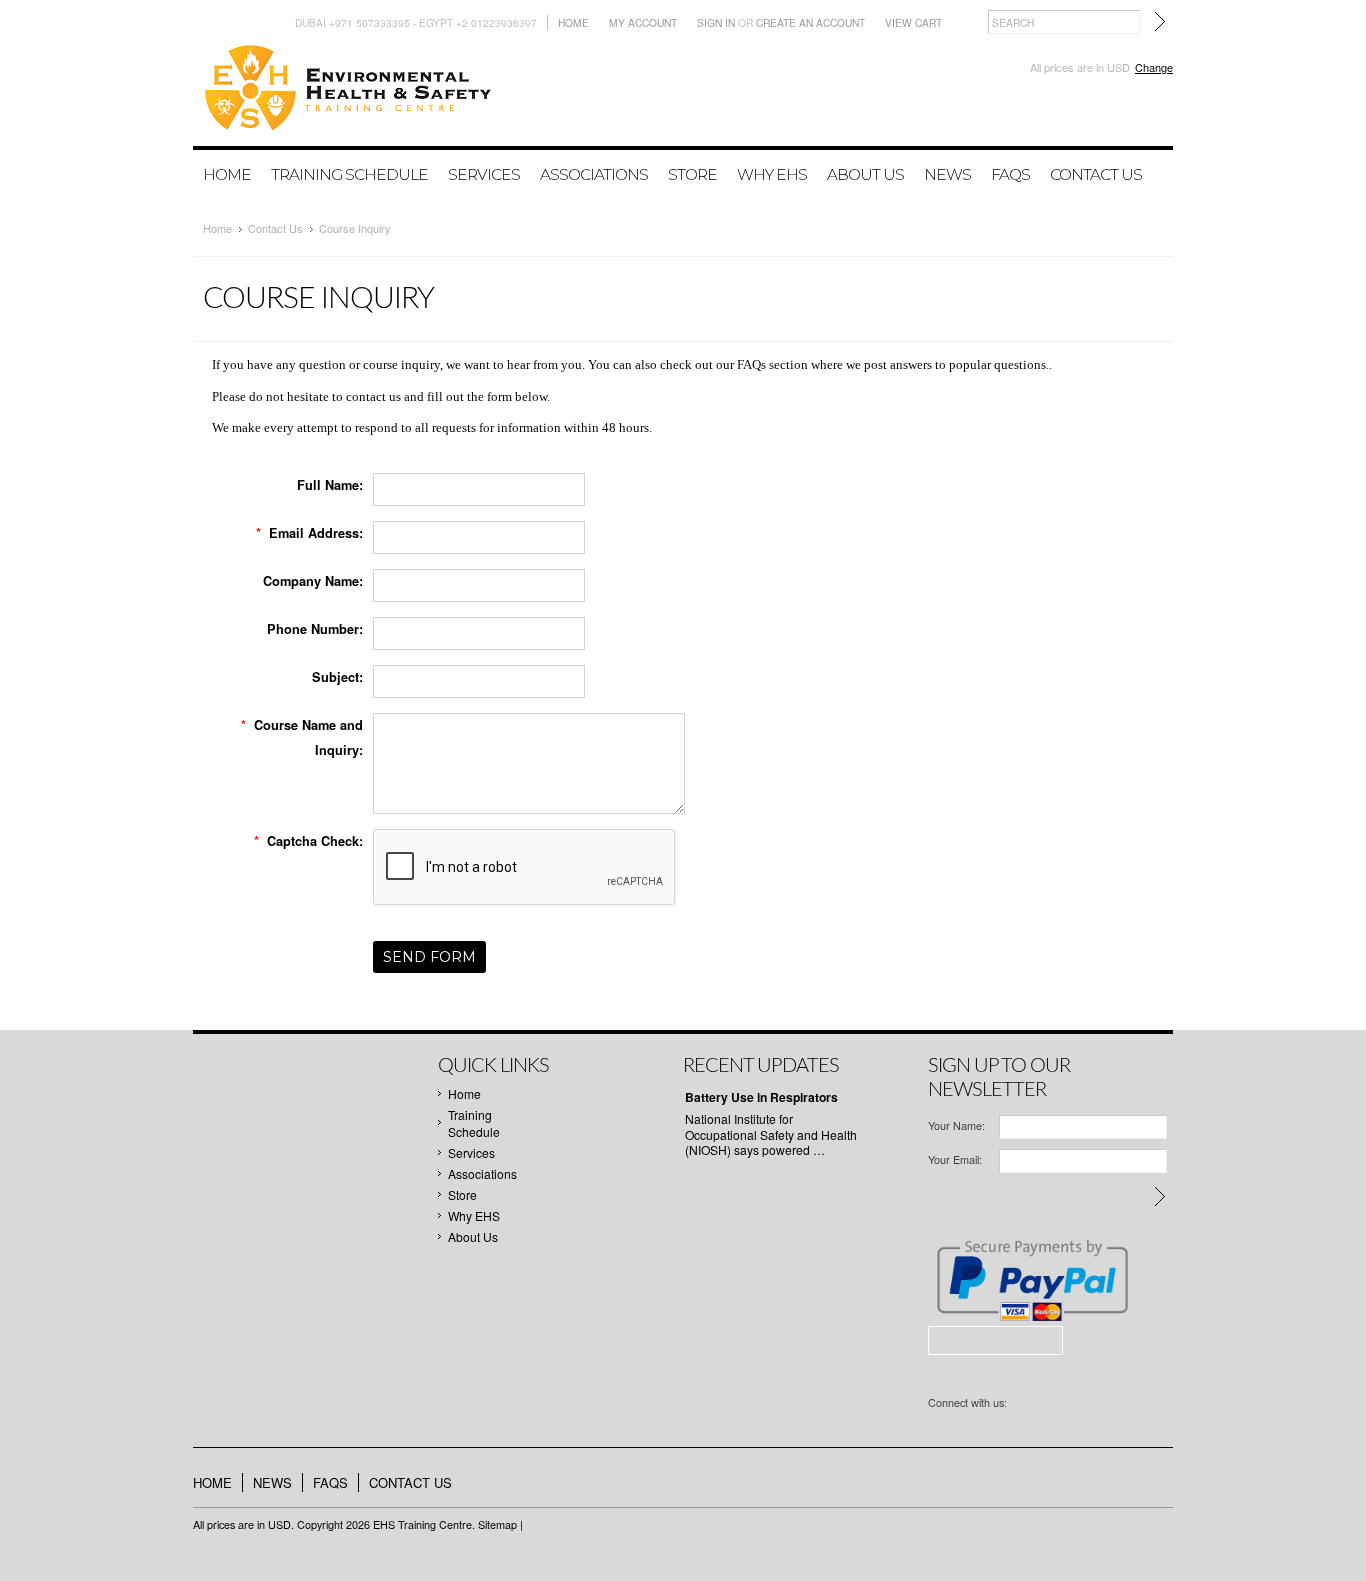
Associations (594, 174)
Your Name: (956, 1125)
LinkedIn (1050, 1404)
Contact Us (275, 228)
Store (692, 174)
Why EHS (772, 174)
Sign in (716, 22)
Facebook (1022, 1404)
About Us (865, 174)
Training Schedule (349, 174)
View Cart (913, 22)
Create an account (810, 22)
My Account (643, 22)
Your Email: (955, 1159)
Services (484, 174)
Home (573, 22)
